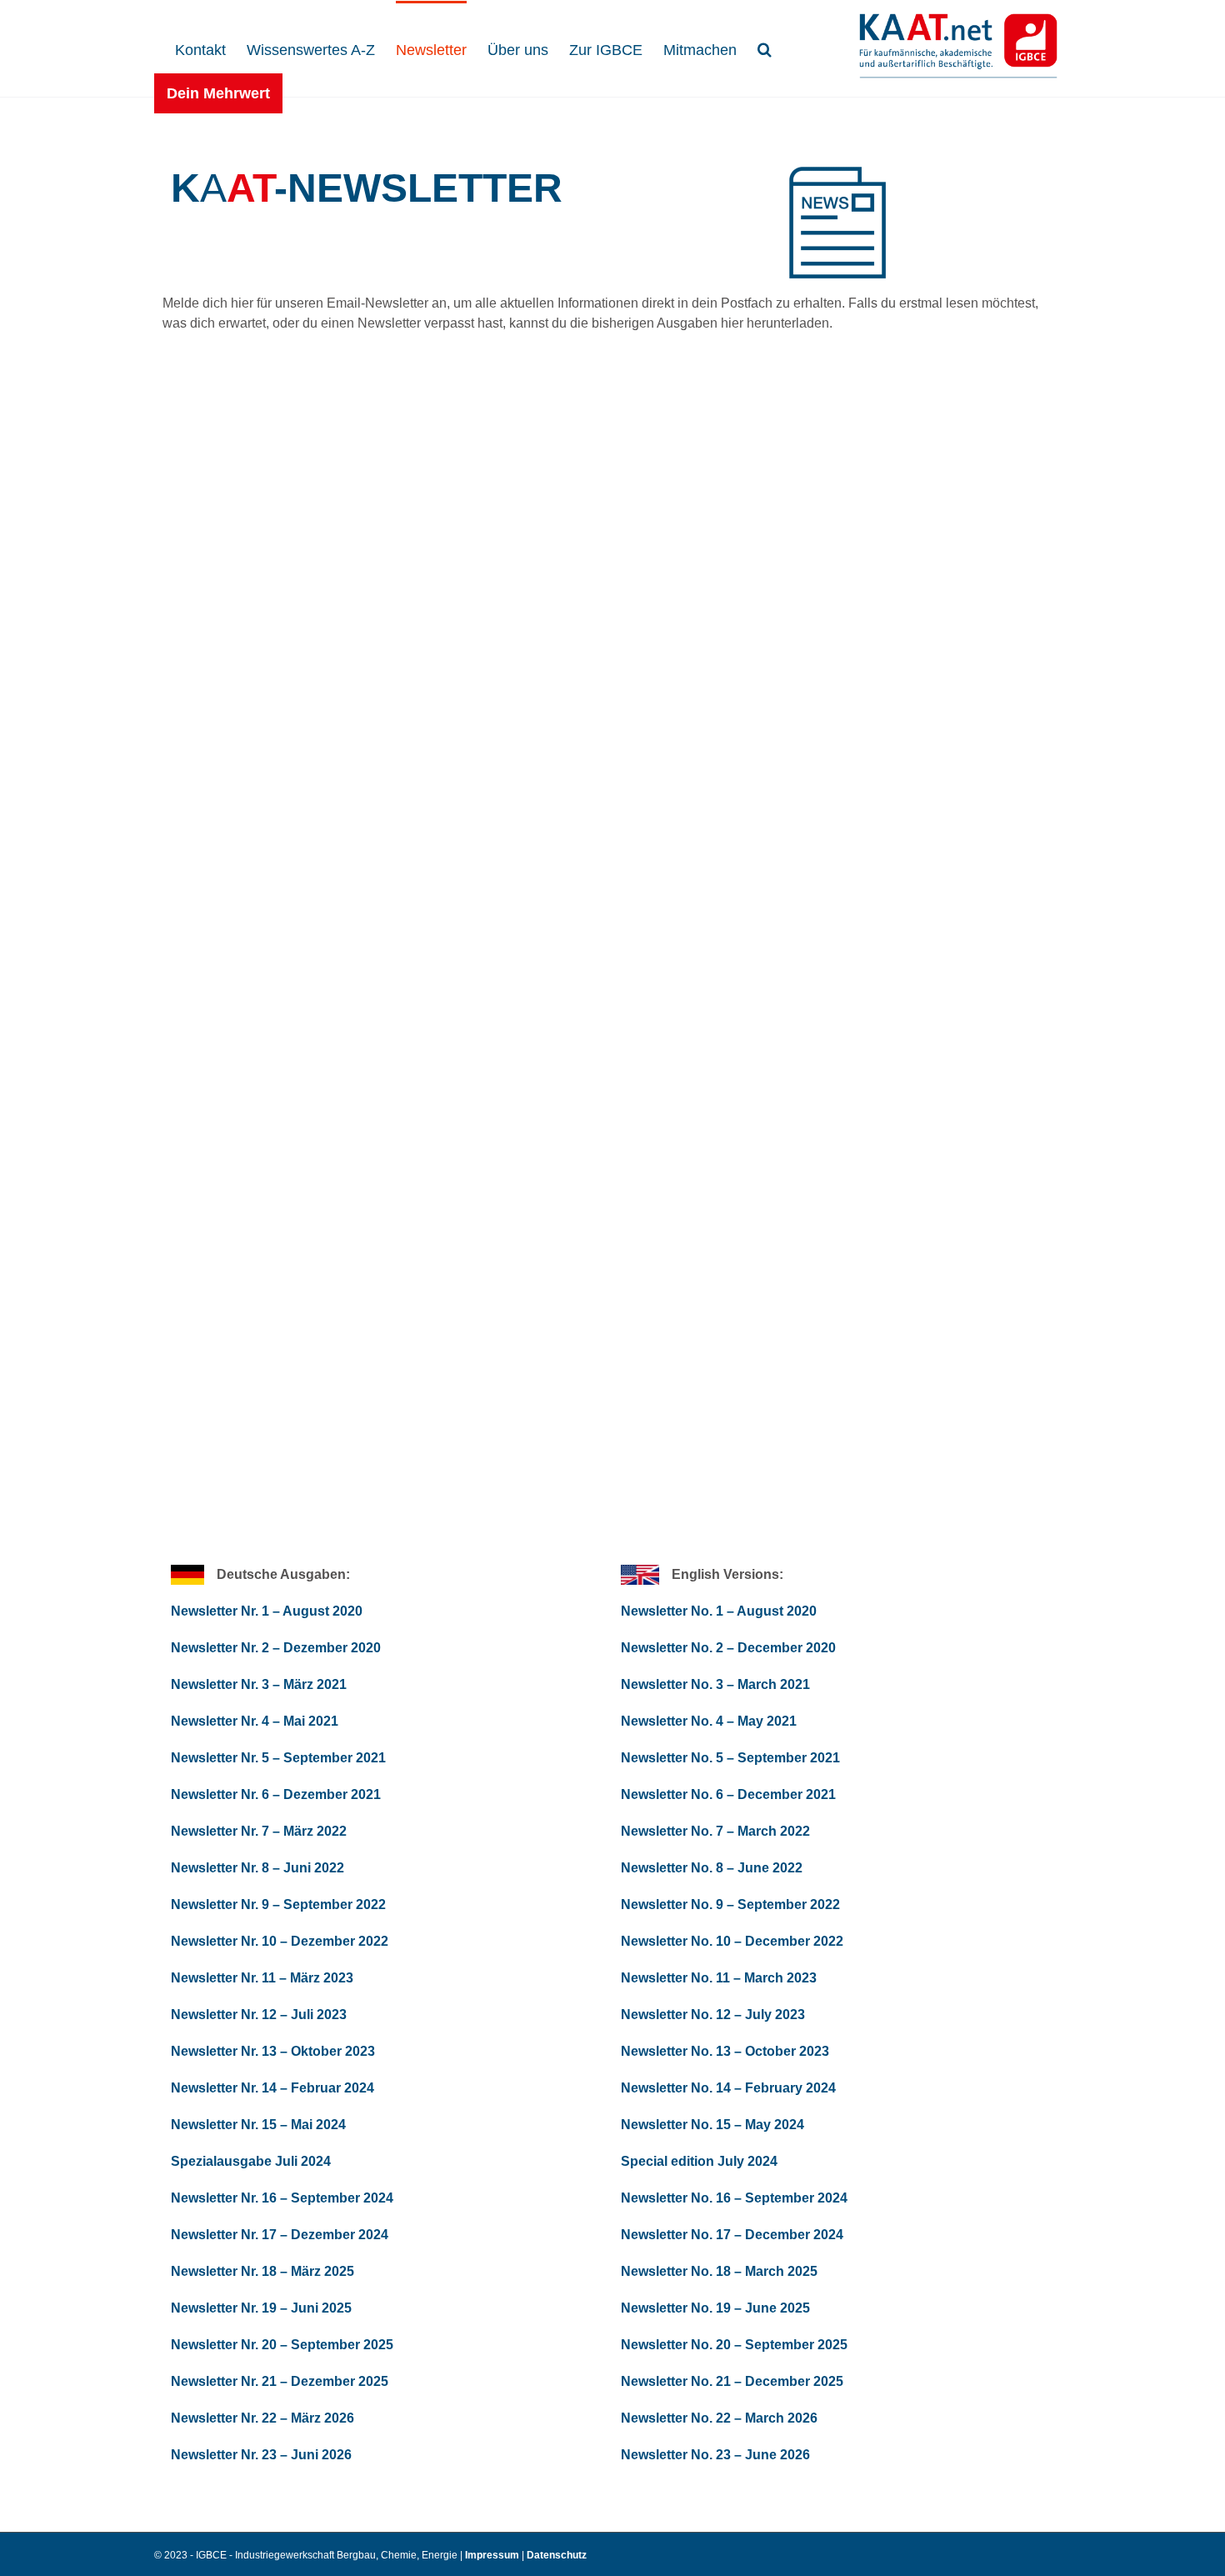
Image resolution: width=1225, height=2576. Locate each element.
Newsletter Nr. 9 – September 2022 (278, 1904)
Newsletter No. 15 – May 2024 (712, 2125)
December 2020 (785, 1648)
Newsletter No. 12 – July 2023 (713, 2015)
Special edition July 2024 (699, 2161)
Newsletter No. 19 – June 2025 (715, 2308)
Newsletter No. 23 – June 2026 (715, 2455)
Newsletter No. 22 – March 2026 (719, 2418)
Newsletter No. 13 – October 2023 (725, 2051)
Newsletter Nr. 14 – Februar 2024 (272, 2088)
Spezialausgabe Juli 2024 (251, 2161)
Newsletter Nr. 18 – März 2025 (262, 2271)
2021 (371, 1758)
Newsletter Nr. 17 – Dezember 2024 (280, 2235)
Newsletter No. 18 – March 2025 (719, 2271)
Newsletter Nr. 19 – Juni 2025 (261, 2308)
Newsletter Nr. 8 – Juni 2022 (257, 1868)
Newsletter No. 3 (674, 1684)
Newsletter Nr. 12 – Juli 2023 (259, 2015)
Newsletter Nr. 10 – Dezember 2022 (280, 1941)
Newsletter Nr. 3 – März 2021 (259, 1684)
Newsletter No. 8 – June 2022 (712, 1868)
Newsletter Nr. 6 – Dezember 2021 (276, 1794)
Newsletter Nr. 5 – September (262, 1758)
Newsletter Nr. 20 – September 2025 (282, 2345)
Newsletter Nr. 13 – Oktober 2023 (273, 2051)
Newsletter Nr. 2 (222, 1648)
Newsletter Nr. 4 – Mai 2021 (255, 1721)
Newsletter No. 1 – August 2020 (719, 1611)
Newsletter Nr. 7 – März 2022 (259, 1831)
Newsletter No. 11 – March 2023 (719, 1978)
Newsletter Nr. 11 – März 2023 (262, 1978)
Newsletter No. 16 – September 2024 (734, 2198)
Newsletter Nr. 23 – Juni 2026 (261, 2455)
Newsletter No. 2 (674, 1648)
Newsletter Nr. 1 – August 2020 (267, 1611)
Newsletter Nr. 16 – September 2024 (282, 2198)
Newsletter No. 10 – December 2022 (732, 1941)
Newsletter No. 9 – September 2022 (730, 1904)
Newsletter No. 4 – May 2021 (709, 1721)
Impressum (493, 2555)
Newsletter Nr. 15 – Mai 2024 (258, 2125)
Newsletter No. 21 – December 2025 (732, 2381)
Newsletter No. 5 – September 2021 (730, 1758)
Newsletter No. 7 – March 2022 (715, 1831)
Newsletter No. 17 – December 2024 (732, 2235)
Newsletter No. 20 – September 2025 (734, 2345)
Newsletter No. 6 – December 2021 (728, 1794)
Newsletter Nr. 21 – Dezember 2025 (280, 2381)
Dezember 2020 (330, 1648)
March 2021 (772, 1684)
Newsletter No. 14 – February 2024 (728, 2088)
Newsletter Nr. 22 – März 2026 (262, 2418)
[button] (765, 48)
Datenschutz (557, 2555)
